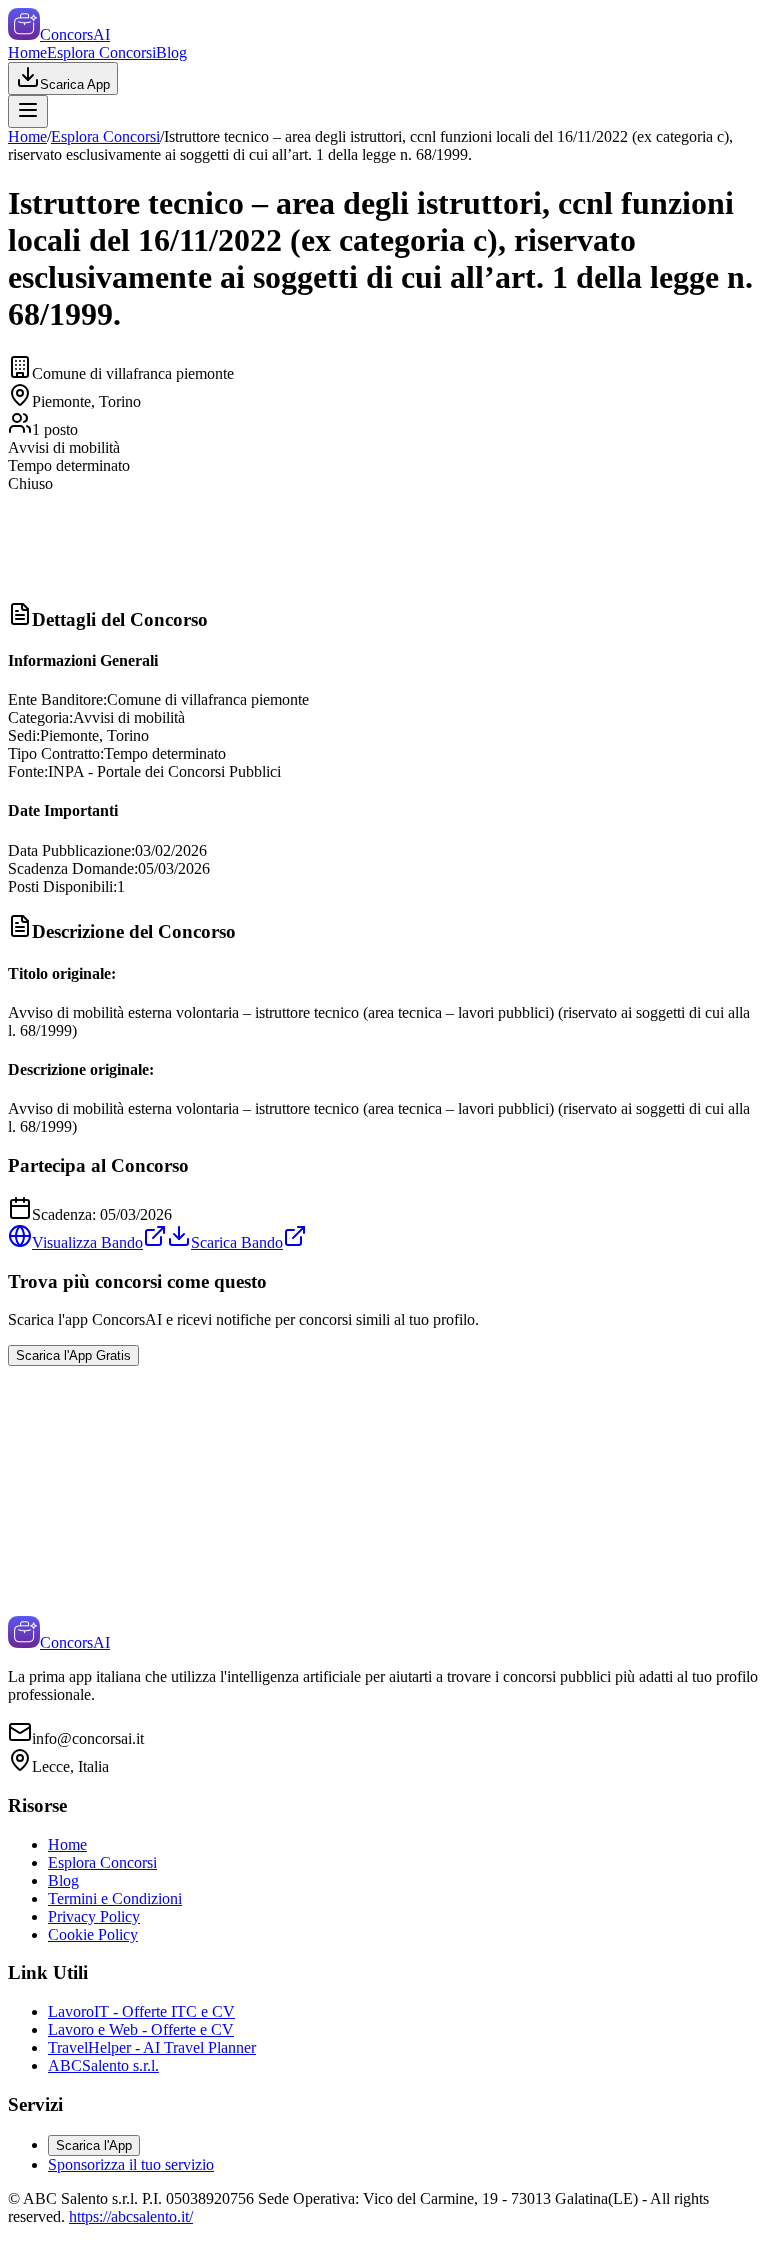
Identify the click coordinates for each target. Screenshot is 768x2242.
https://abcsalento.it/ (131, 2216)
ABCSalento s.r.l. (103, 2065)
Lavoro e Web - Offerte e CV (141, 2029)
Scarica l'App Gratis (73, 1355)
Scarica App (75, 84)
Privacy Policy (94, 1916)
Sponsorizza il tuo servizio (131, 2164)
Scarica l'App (94, 2145)
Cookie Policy (93, 1934)
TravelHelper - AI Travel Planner (152, 2047)
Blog (171, 52)
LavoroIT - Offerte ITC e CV (141, 2011)
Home (27, 52)
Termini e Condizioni (115, 1898)
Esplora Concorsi (101, 52)
